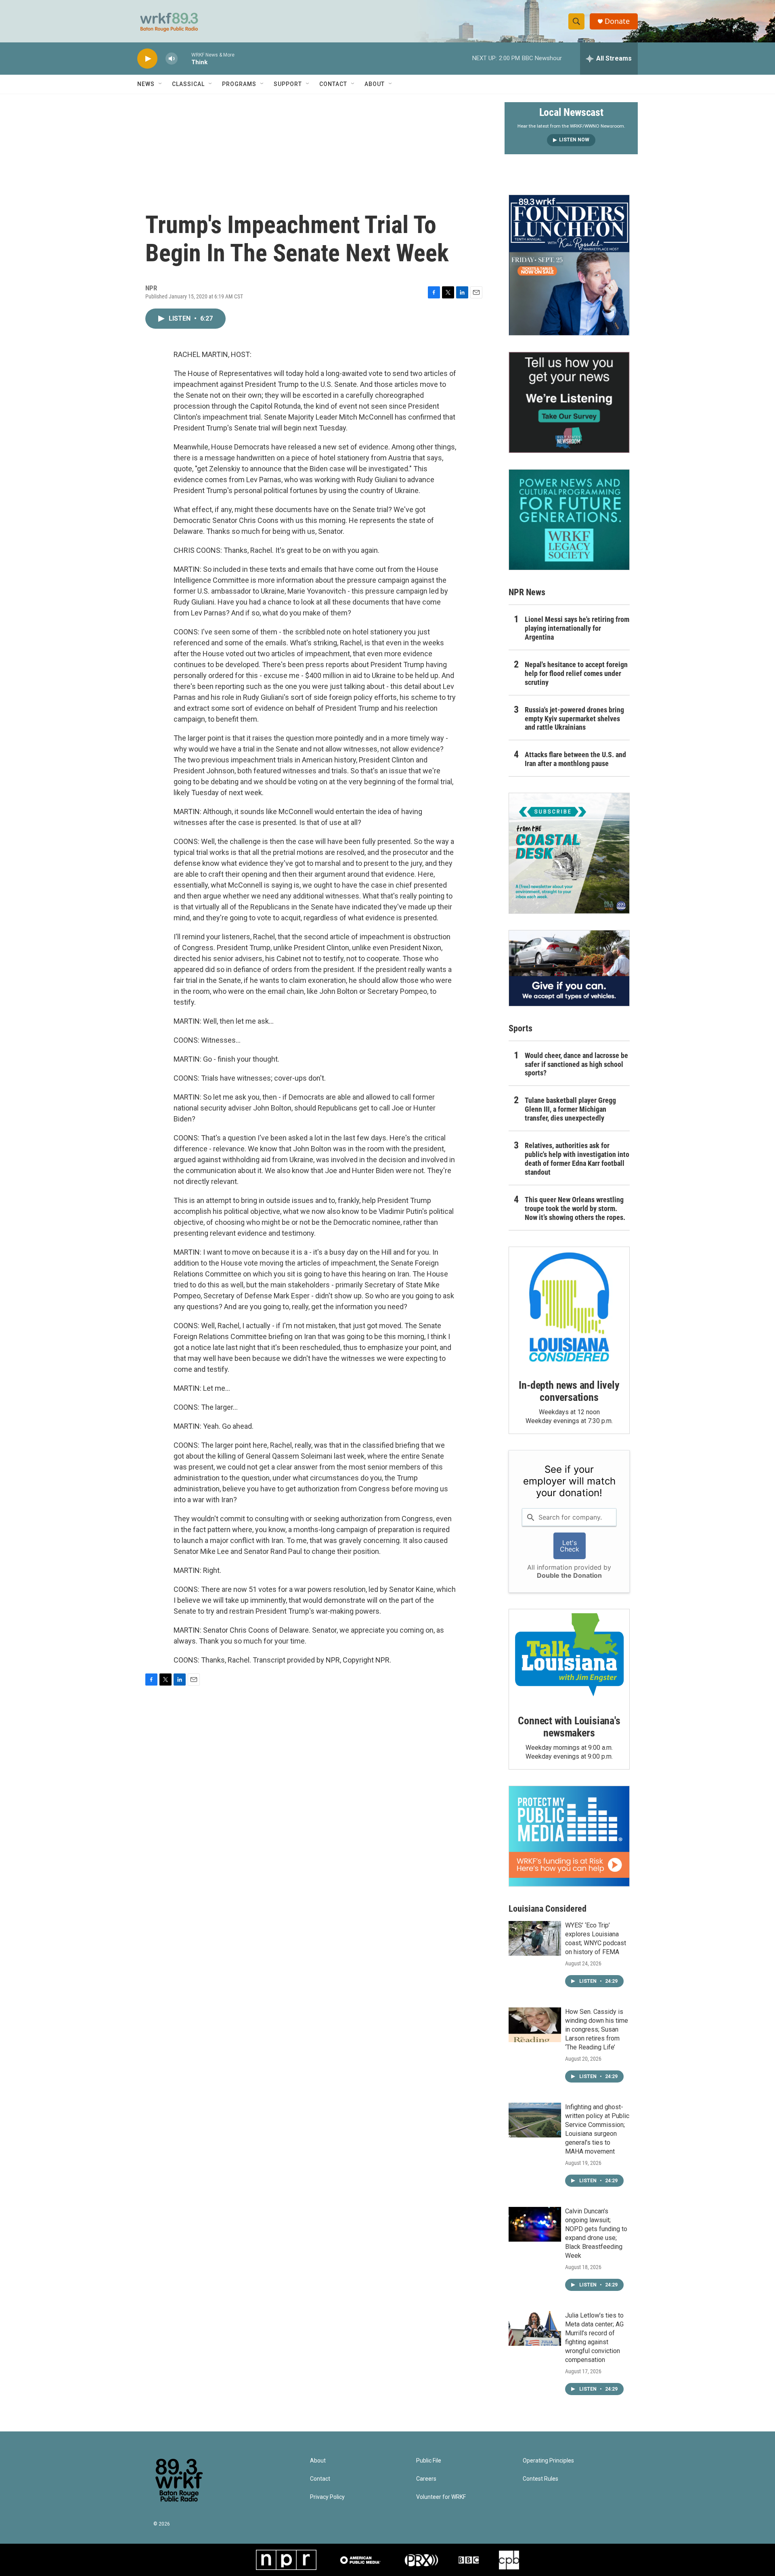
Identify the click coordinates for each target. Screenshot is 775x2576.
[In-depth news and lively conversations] (569, 1307)
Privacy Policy (327, 2497)
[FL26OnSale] (569, 265)
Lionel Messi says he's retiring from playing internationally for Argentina (577, 628)
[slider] (184, 58)
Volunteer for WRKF (441, 2497)
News (146, 84)
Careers (426, 2479)
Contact (333, 84)
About (375, 84)
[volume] (172, 59)
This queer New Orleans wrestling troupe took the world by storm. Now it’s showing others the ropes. (575, 1208)
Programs (239, 84)
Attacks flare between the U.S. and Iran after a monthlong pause (575, 759)
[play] (147, 59)
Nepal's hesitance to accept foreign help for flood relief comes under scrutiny (576, 673)
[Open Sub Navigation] (161, 84)
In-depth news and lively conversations (569, 1391)
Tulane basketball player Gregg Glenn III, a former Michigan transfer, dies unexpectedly (570, 1109)
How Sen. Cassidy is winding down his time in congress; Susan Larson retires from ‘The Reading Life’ (597, 2029)
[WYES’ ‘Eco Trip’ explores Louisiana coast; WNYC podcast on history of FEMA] (535, 1938)
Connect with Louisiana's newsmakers (569, 1727)
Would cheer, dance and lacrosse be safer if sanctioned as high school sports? (576, 1064)
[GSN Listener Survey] (569, 402)
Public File (429, 2461)
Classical (188, 84)
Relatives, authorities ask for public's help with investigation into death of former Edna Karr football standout (577, 1159)
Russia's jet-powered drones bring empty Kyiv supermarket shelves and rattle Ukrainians (574, 719)
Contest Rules (540, 2479)
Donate (617, 21)
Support (288, 84)
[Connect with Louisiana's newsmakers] (569, 1656)
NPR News (527, 592)
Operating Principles (548, 2461)
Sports (521, 1028)
